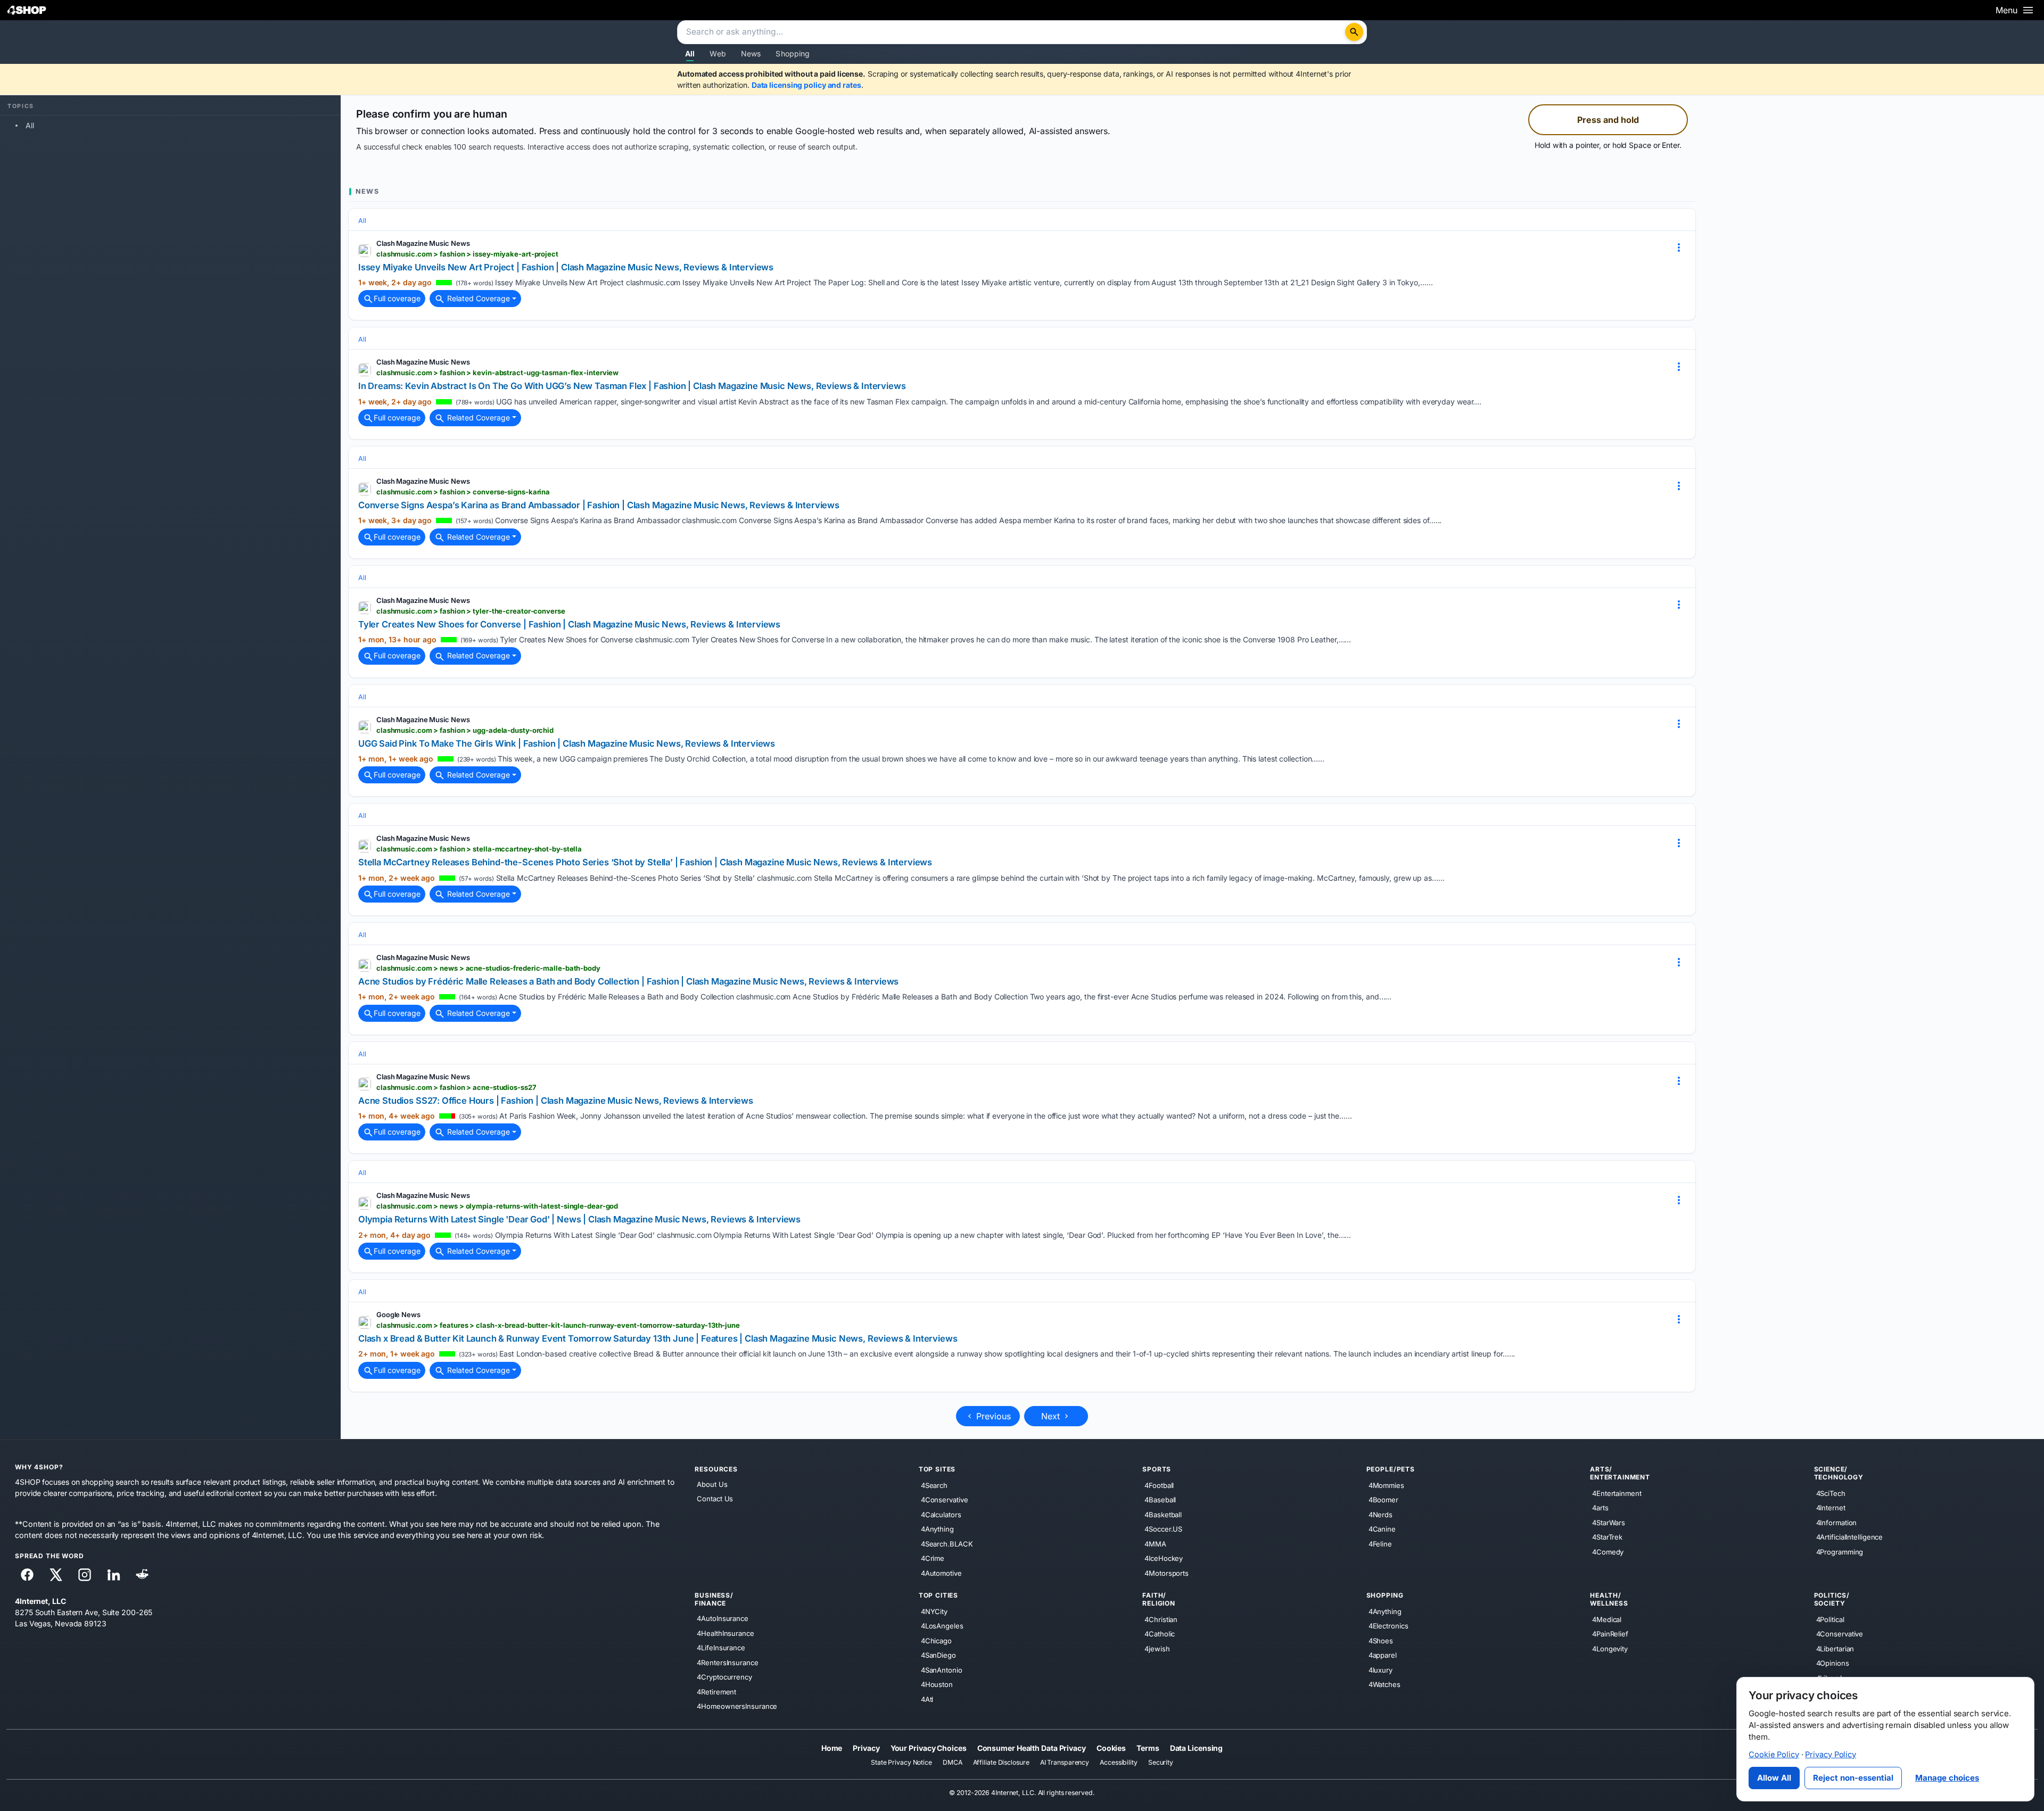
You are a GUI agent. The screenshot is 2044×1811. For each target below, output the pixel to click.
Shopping (793, 53)
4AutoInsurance (723, 1618)
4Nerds (1380, 1515)
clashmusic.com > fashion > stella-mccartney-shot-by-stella (479, 849)
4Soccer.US (1163, 1529)
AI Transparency (1065, 1763)
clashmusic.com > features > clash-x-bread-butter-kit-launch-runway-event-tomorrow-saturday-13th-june (558, 1325)
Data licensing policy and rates (806, 85)
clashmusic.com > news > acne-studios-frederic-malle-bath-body (488, 968)
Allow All (1774, 1778)
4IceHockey (1164, 1558)
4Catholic (1160, 1634)
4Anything (937, 1529)
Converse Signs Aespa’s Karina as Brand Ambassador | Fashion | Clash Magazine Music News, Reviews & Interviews (599, 505)
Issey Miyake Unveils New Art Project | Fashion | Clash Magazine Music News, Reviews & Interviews (566, 267)
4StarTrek (1607, 1537)
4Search (934, 1485)
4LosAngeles (942, 1626)
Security (1161, 1763)
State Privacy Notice (901, 1763)
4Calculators (941, 1515)
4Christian (1161, 1619)
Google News (398, 1314)
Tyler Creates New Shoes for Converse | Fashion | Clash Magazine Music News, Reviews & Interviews (569, 624)
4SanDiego (938, 1655)
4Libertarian (1835, 1649)
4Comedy (1608, 1552)
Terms (1148, 1748)
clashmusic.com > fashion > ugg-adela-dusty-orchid (465, 730)
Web (718, 53)
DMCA (953, 1763)
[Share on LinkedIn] (113, 1575)
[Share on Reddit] (142, 1575)
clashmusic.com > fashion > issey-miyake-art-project (467, 254)
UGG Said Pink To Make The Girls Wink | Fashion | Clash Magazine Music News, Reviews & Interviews (567, 743)
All (690, 53)
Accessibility (1119, 1763)
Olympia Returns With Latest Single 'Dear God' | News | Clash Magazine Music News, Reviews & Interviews (579, 1219)
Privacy (866, 1748)
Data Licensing (1197, 1748)
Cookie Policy (1774, 1755)
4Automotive (941, 1573)
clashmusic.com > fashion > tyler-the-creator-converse (471, 611)
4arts (1600, 1508)
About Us (712, 1484)
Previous (992, 1416)
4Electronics (1388, 1626)
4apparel (1383, 1655)
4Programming (1840, 1552)
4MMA (1155, 1544)
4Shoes (1381, 1641)
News (751, 53)
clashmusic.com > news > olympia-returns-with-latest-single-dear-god (497, 1206)
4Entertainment (1617, 1493)
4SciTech (1831, 1493)
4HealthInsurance (725, 1633)
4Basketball (1163, 1515)
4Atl (927, 1699)
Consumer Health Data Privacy (1032, 1748)
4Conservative (945, 1500)
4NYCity (934, 1611)
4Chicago (936, 1641)
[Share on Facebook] (27, 1575)
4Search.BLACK (947, 1544)
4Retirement (716, 1692)
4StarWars (1609, 1523)
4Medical (1607, 1619)
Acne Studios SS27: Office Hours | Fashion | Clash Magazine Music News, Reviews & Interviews (556, 1101)
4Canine (1382, 1529)
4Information (1837, 1523)
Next (1052, 1416)
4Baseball (1160, 1500)
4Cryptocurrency (724, 1677)
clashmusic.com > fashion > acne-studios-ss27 (456, 1087)
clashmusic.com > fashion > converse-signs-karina (463, 492)
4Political (1830, 1619)
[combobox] (1012, 32)
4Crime (933, 1558)
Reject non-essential (1853, 1778)
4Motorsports (1167, 1573)
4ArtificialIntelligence (1850, 1537)
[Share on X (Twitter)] (56, 1575)
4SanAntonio (942, 1670)
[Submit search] (1354, 32)
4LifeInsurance (721, 1648)
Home (832, 1748)
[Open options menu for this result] (1679, 247)
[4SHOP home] (27, 10)
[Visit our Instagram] (85, 1575)
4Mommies (1386, 1485)
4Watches (1384, 1684)
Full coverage (397, 298)
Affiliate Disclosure (1001, 1763)
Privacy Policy (1831, 1755)
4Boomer (1383, 1500)
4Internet (1831, 1508)
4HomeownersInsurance (737, 1706)
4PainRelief (1610, 1634)
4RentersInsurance (727, 1663)
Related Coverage (477, 298)
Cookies (1111, 1748)
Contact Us (715, 1499)
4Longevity (1610, 1649)
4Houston (937, 1684)
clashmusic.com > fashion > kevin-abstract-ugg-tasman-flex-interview (497, 373)
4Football (1159, 1485)
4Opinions (1833, 1663)
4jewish (1157, 1649)
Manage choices (1947, 1778)
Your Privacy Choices (929, 1748)
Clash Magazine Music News (423, 243)
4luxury (1380, 1670)
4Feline (1380, 1544)
